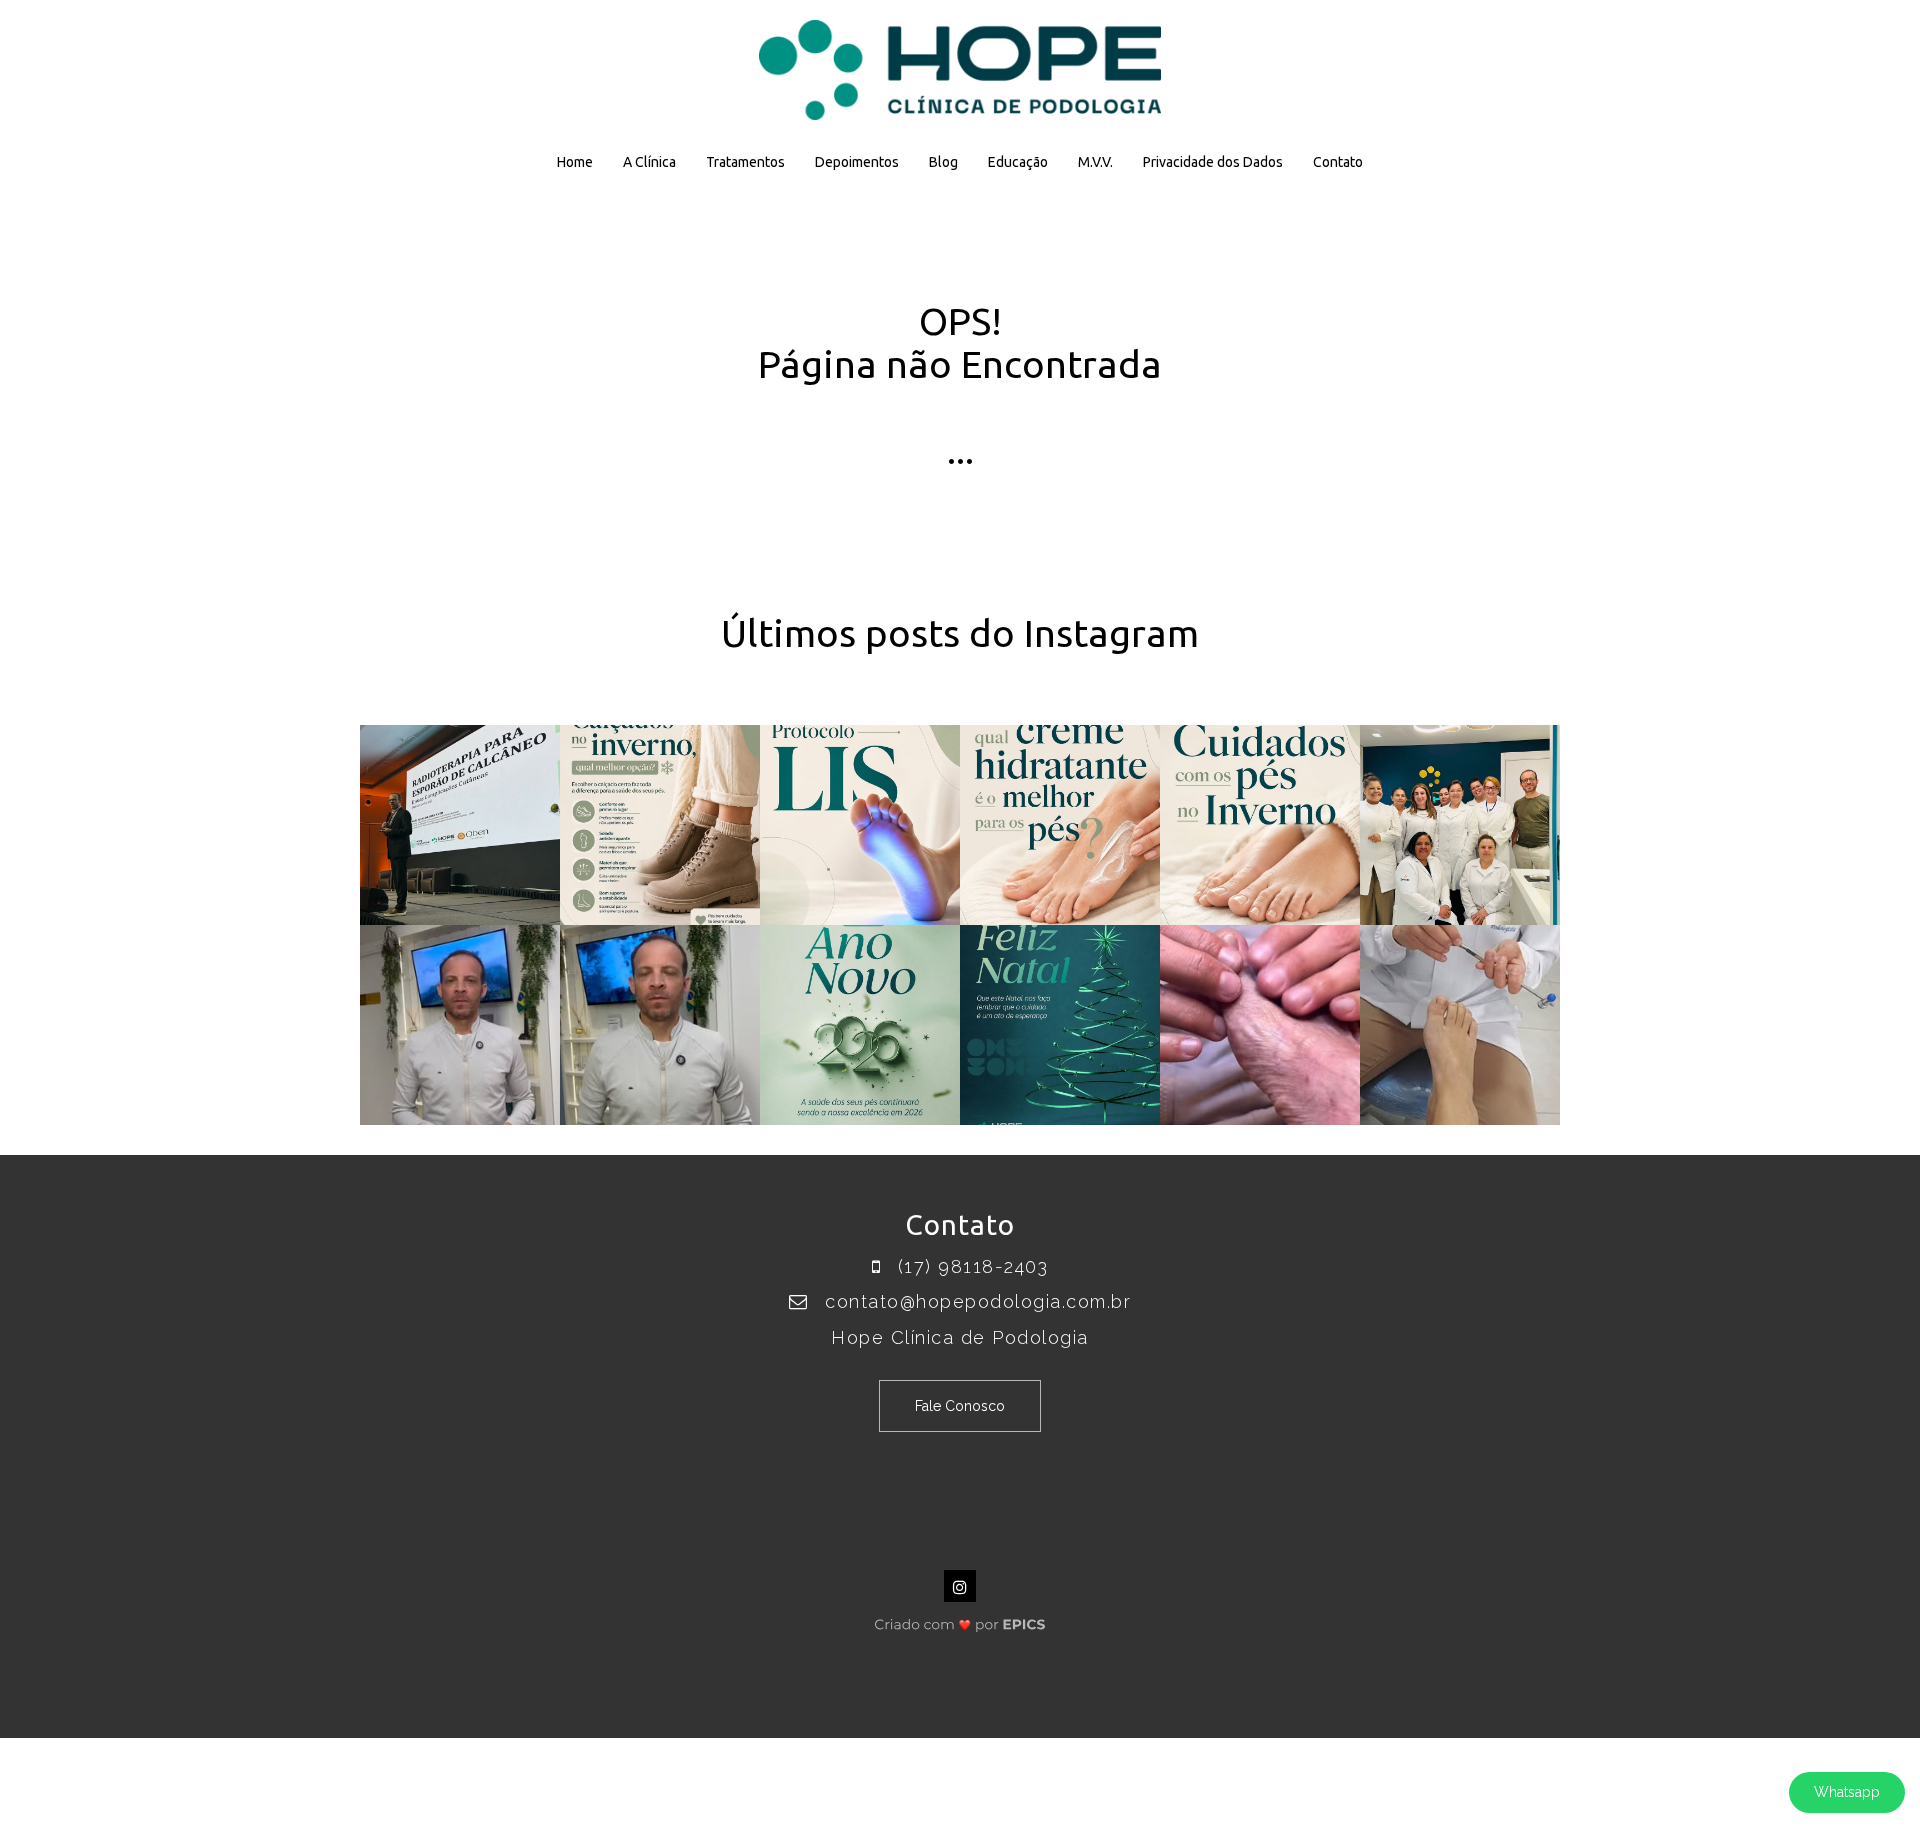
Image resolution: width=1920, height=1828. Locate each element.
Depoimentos (857, 162)
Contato (1338, 162)
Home (575, 162)
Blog (943, 162)
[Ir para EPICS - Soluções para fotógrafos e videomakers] (960, 1619)
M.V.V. (1095, 162)
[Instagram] (960, 1586)
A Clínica (649, 162)
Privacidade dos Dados (1213, 162)
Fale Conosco (960, 1406)
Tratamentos (745, 162)
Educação (1018, 162)
